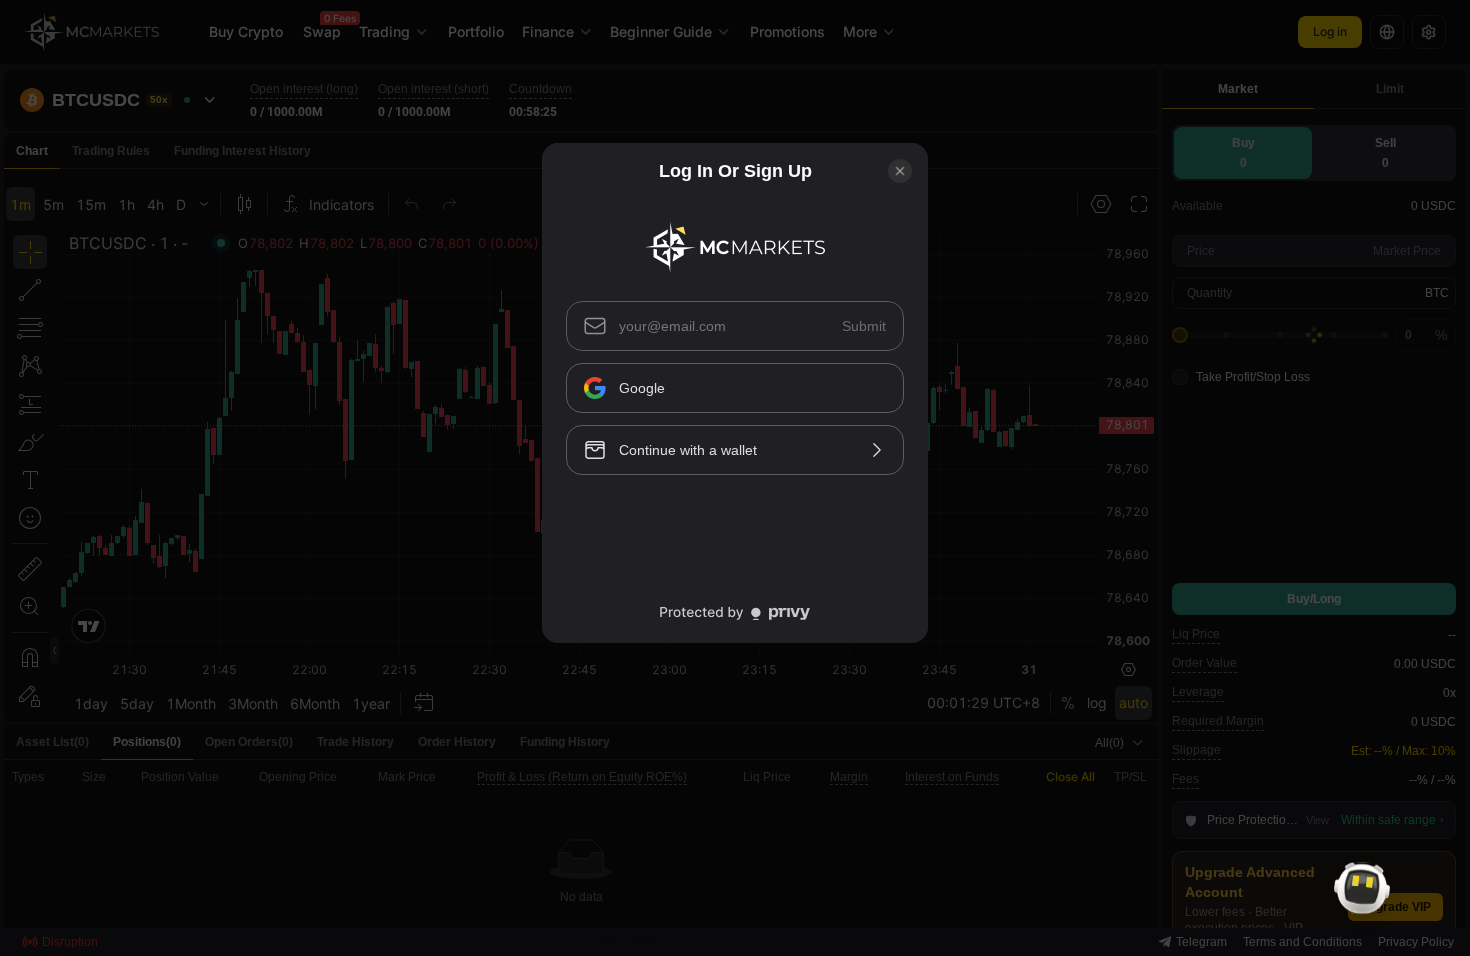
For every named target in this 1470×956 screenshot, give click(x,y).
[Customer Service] (1362, 888)
